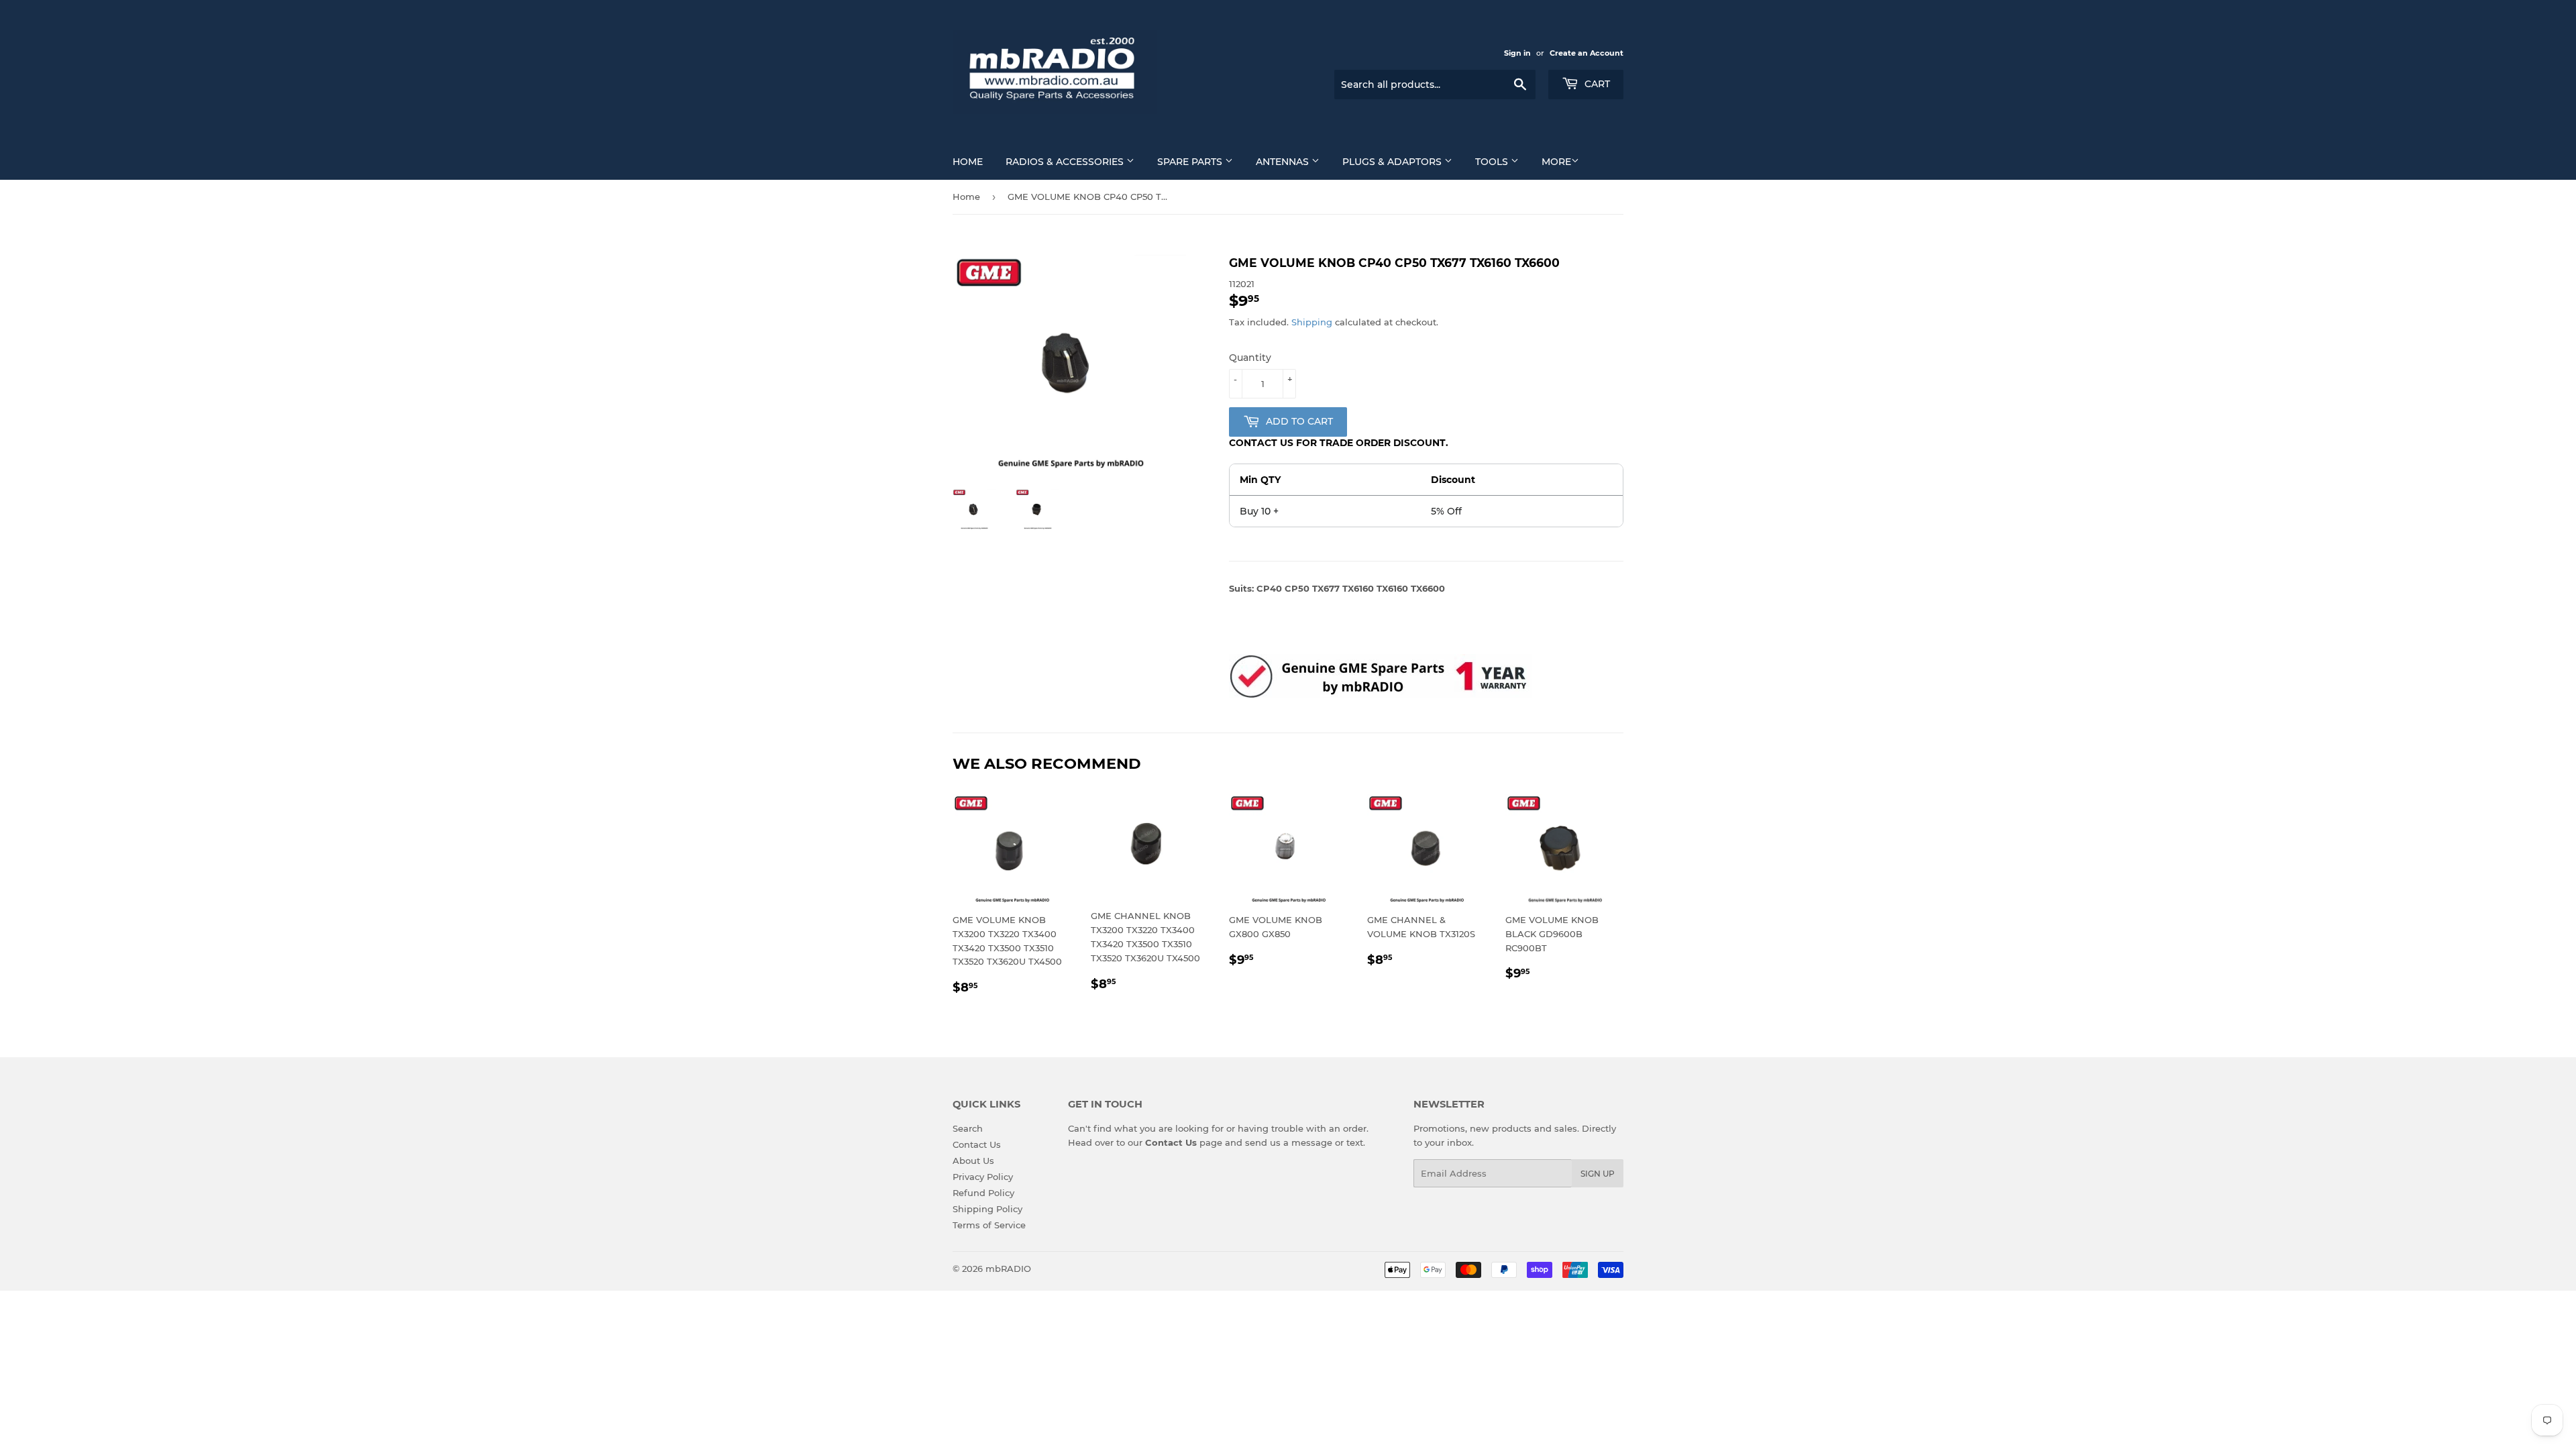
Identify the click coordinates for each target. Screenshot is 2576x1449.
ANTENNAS (1284, 162)
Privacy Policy (983, 1177)
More (1556, 162)
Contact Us (977, 1144)
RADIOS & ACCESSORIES (1066, 162)
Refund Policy (983, 1193)
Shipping (1312, 322)
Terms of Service (989, 1225)
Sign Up (1598, 1174)
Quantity (1250, 358)
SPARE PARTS (1191, 162)
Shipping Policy (987, 1209)
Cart (1596, 84)
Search (968, 1128)
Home (968, 162)
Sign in (1517, 53)
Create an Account (1587, 53)
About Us (973, 1161)
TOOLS (1493, 162)
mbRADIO (1008, 1269)
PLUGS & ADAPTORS (1393, 162)
